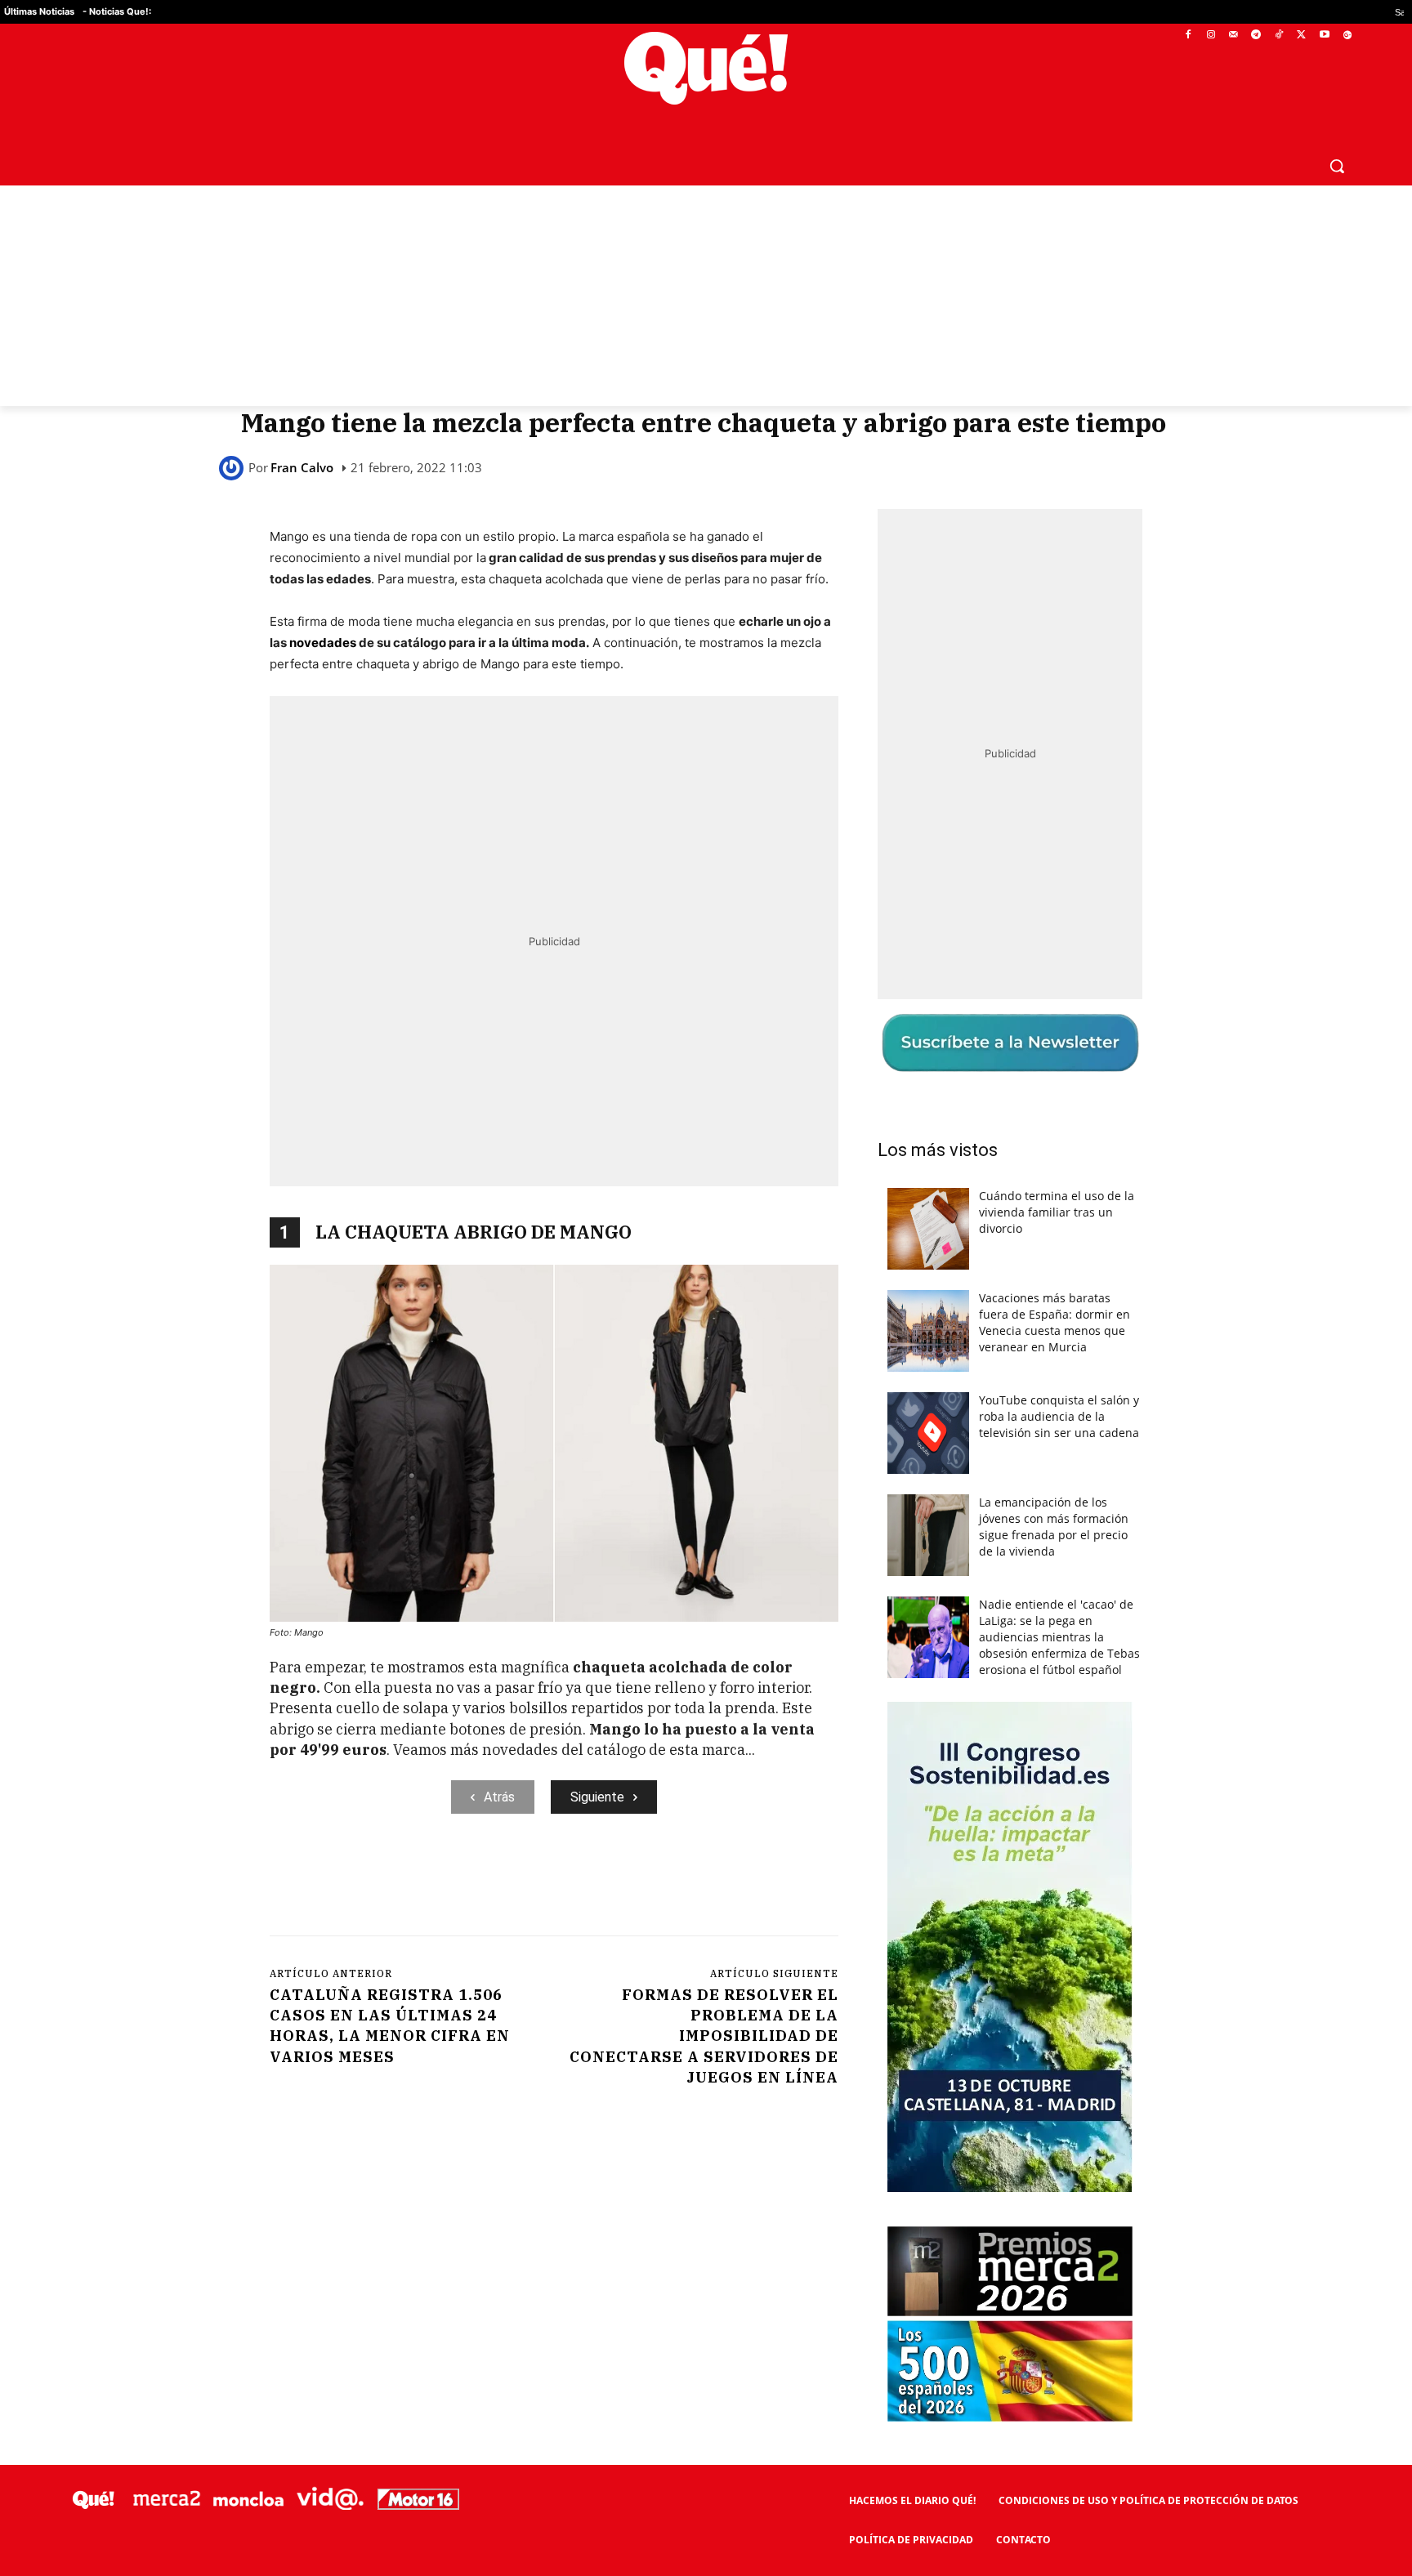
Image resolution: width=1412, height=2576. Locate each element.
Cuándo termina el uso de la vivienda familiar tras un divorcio (1057, 1212)
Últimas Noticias (39, 11)
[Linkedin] (591, 1881)
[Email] (628, 1881)
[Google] (1347, 36)
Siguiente (597, 1797)
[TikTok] (1279, 36)
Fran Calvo (302, 468)
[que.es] (706, 68)
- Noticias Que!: (117, 11)
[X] (1302, 36)
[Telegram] (1256, 36)
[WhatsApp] (516, 1881)
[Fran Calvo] (234, 468)
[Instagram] (1211, 36)
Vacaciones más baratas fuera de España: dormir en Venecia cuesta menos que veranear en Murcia (1055, 1322)
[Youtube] (1324, 36)
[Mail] (1233, 36)
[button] (1337, 166)
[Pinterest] (478, 1881)
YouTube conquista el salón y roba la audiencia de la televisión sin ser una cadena (1059, 1416)
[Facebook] (1189, 36)
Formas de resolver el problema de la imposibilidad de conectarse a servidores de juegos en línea (704, 2036)
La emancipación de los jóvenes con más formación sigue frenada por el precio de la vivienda (1054, 1527)
